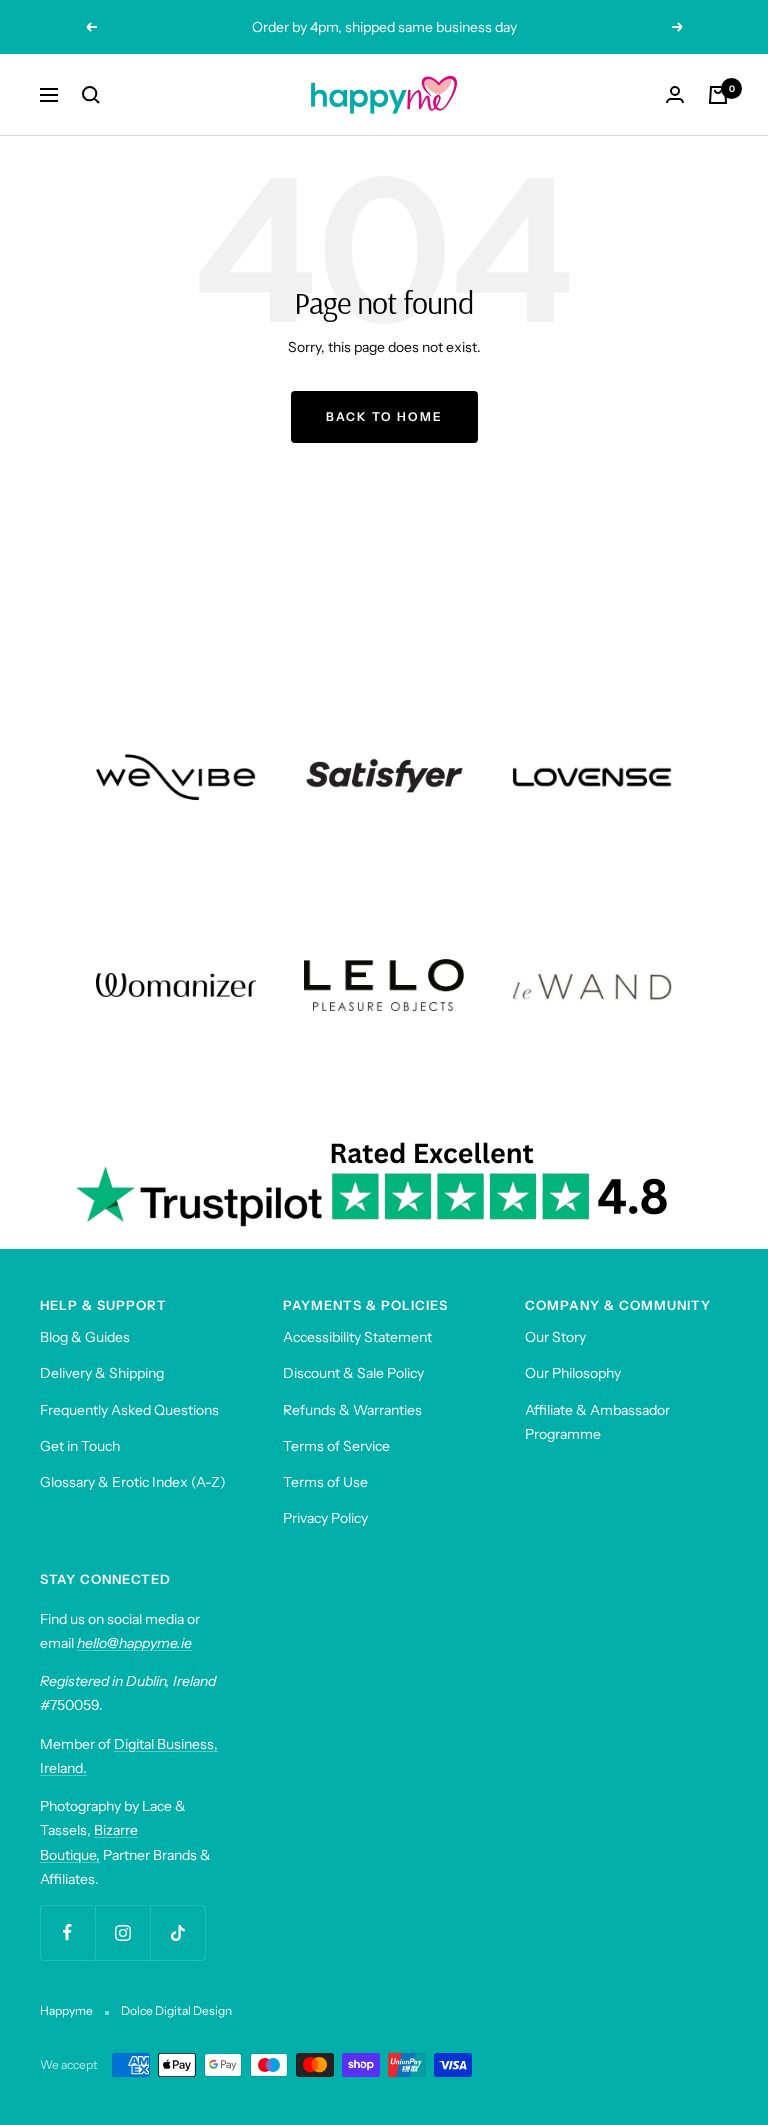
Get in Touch (80, 1446)
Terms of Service (336, 1446)
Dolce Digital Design (176, 2010)
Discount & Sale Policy (353, 1373)
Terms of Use (325, 1482)
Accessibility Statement (357, 1337)
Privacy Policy (325, 1518)
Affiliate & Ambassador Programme (597, 1422)
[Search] (91, 95)
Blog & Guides (85, 1337)
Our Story (555, 1337)
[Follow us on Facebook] (67, 1932)
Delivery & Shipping (102, 1373)
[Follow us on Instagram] (122, 1932)
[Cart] (718, 95)
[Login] (675, 94)
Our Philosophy (573, 1373)
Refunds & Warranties (352, 1410)
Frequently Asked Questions (129, 1410)
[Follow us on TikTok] (177, 1932)
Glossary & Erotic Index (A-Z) (133, 1482)
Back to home (384, 416)
